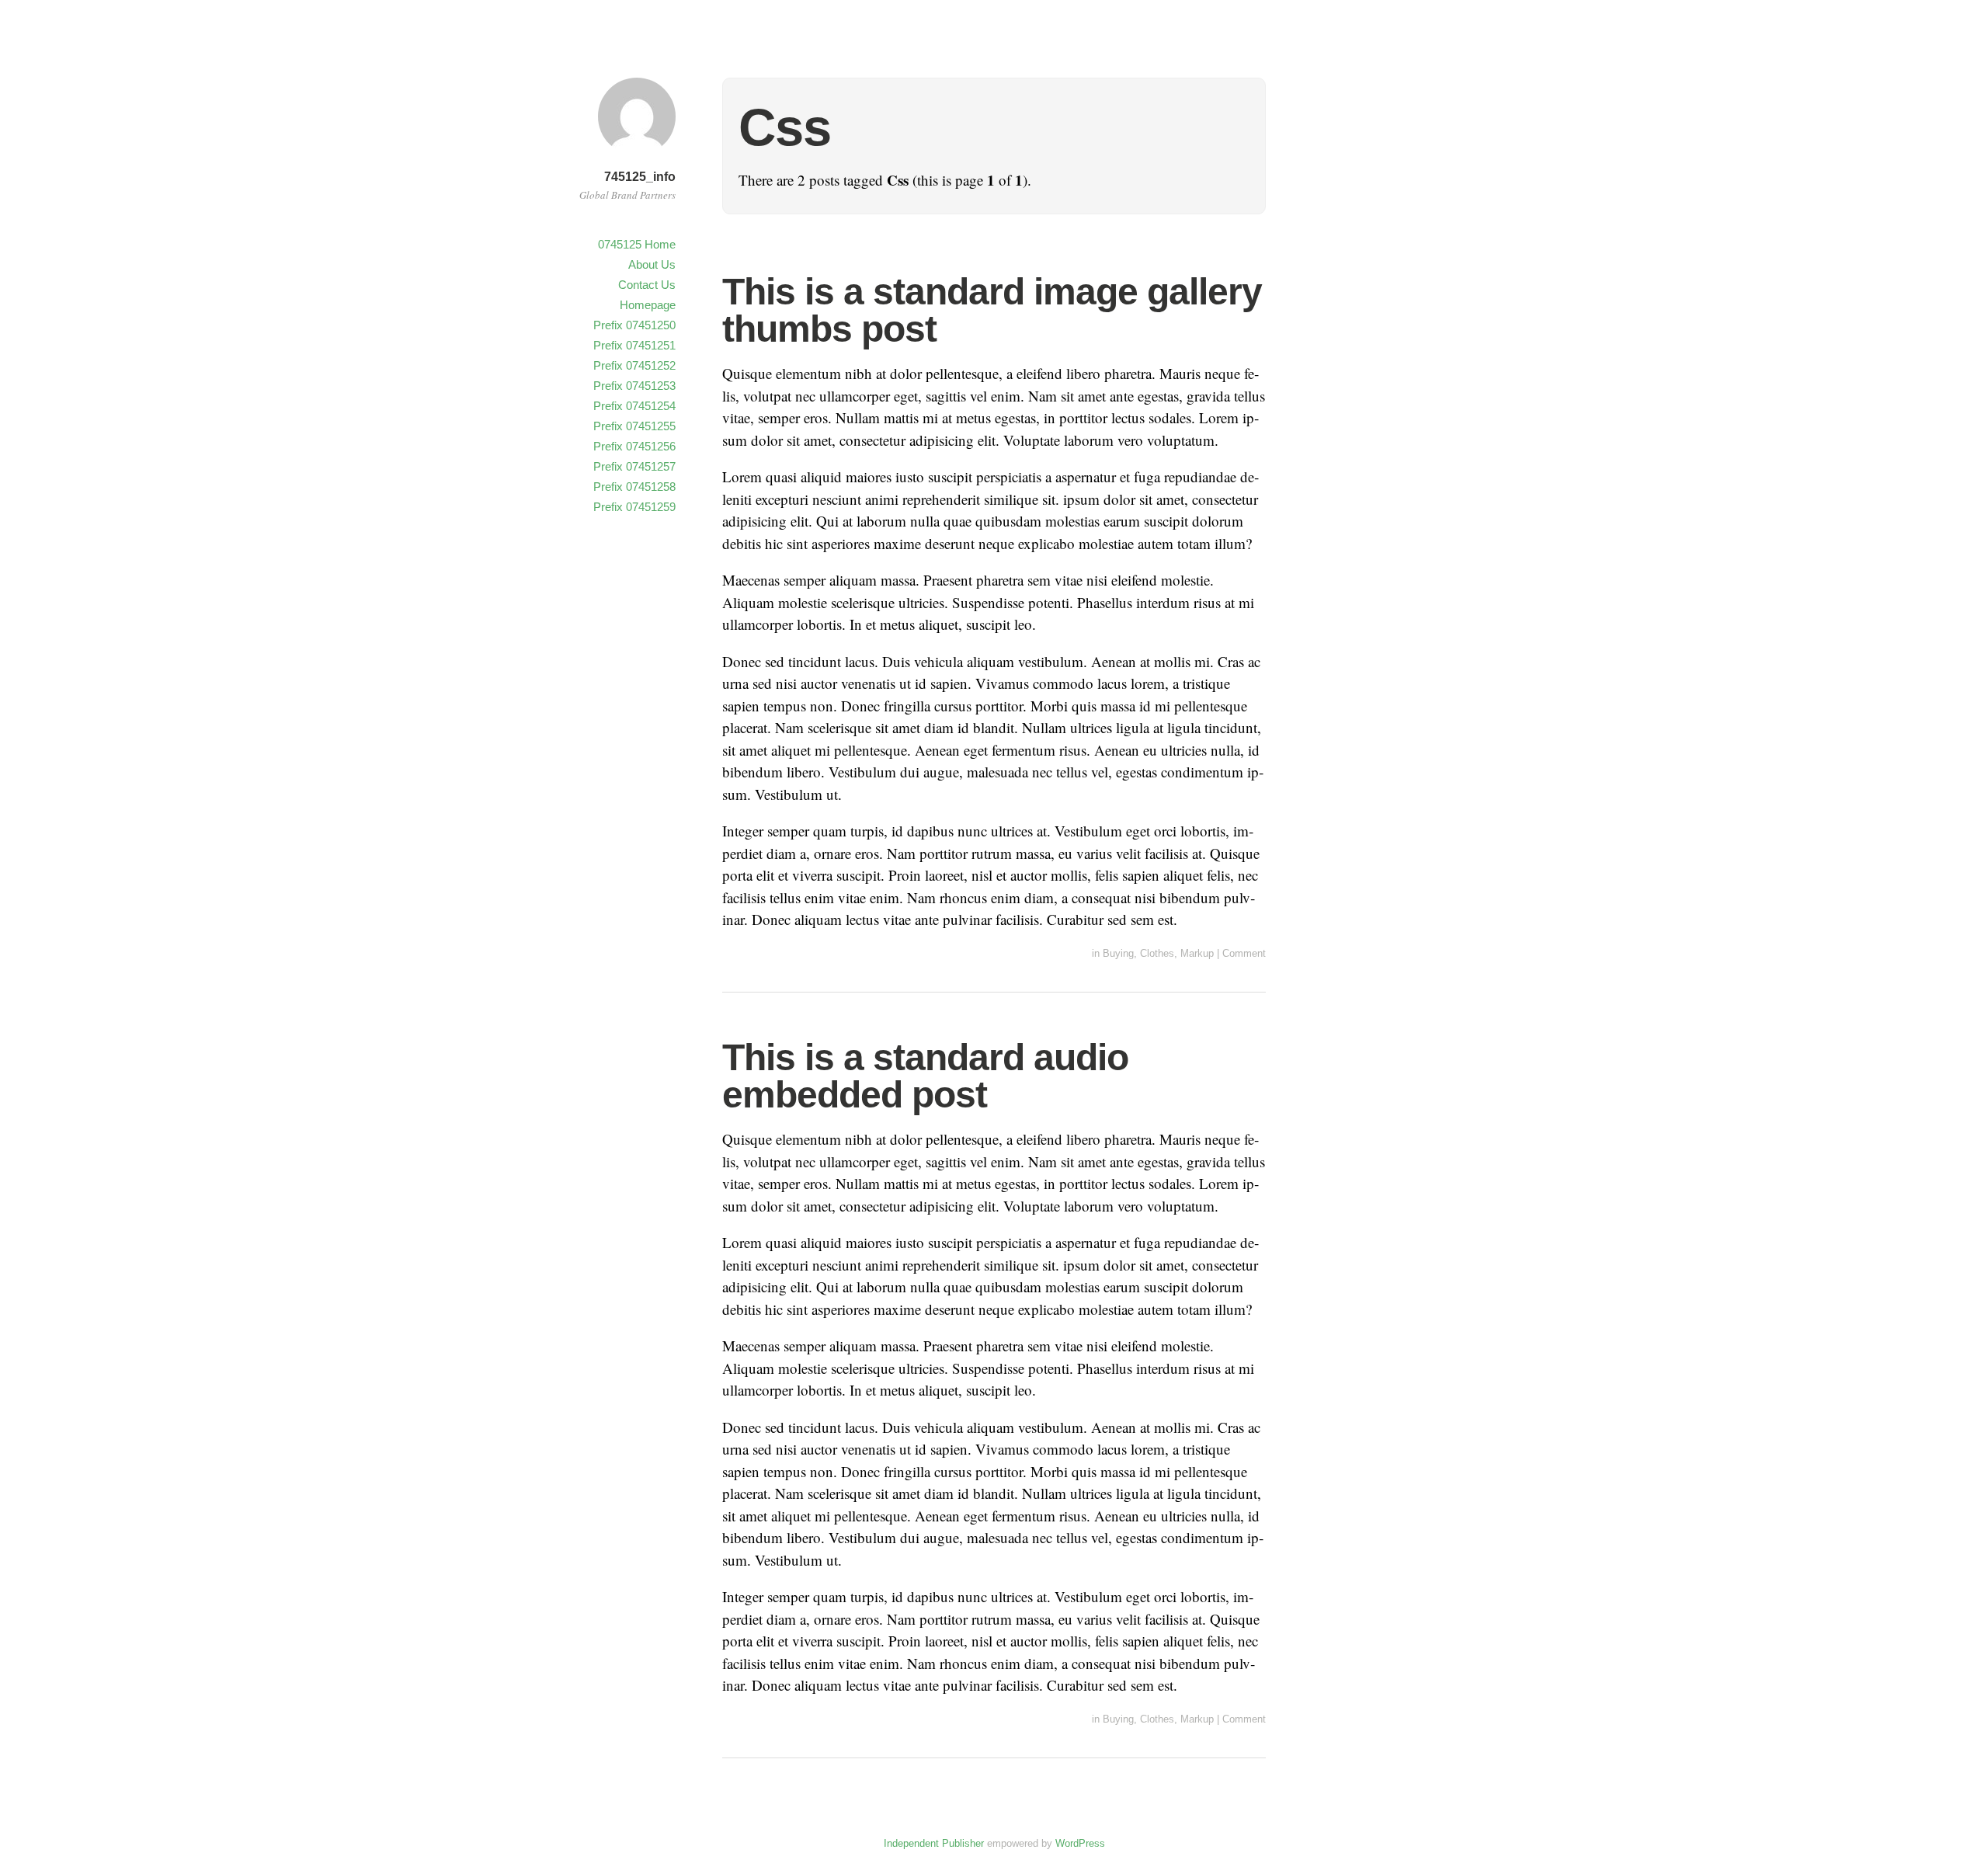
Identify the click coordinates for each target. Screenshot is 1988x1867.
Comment (1244, 953)
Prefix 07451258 (634, 487)
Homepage (648, 305)
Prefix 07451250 (634, 325)
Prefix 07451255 (634, 426)
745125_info (640, 177)
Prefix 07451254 (634, 406)
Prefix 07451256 (634, 446)
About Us (652, 264)
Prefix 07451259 (634, 507)
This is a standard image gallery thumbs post (992, 310)
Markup (1197, 953)
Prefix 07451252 (634, 365)
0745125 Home (637, 244)
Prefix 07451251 (634, 345)
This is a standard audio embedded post (925, 1076)
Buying (1118, 953)
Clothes (1157, 953)
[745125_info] (637, 157)
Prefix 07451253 (634, 386)
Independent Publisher (934, 1843)
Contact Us (647, 285)
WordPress (1080, 1843)
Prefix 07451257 (634, 466)
